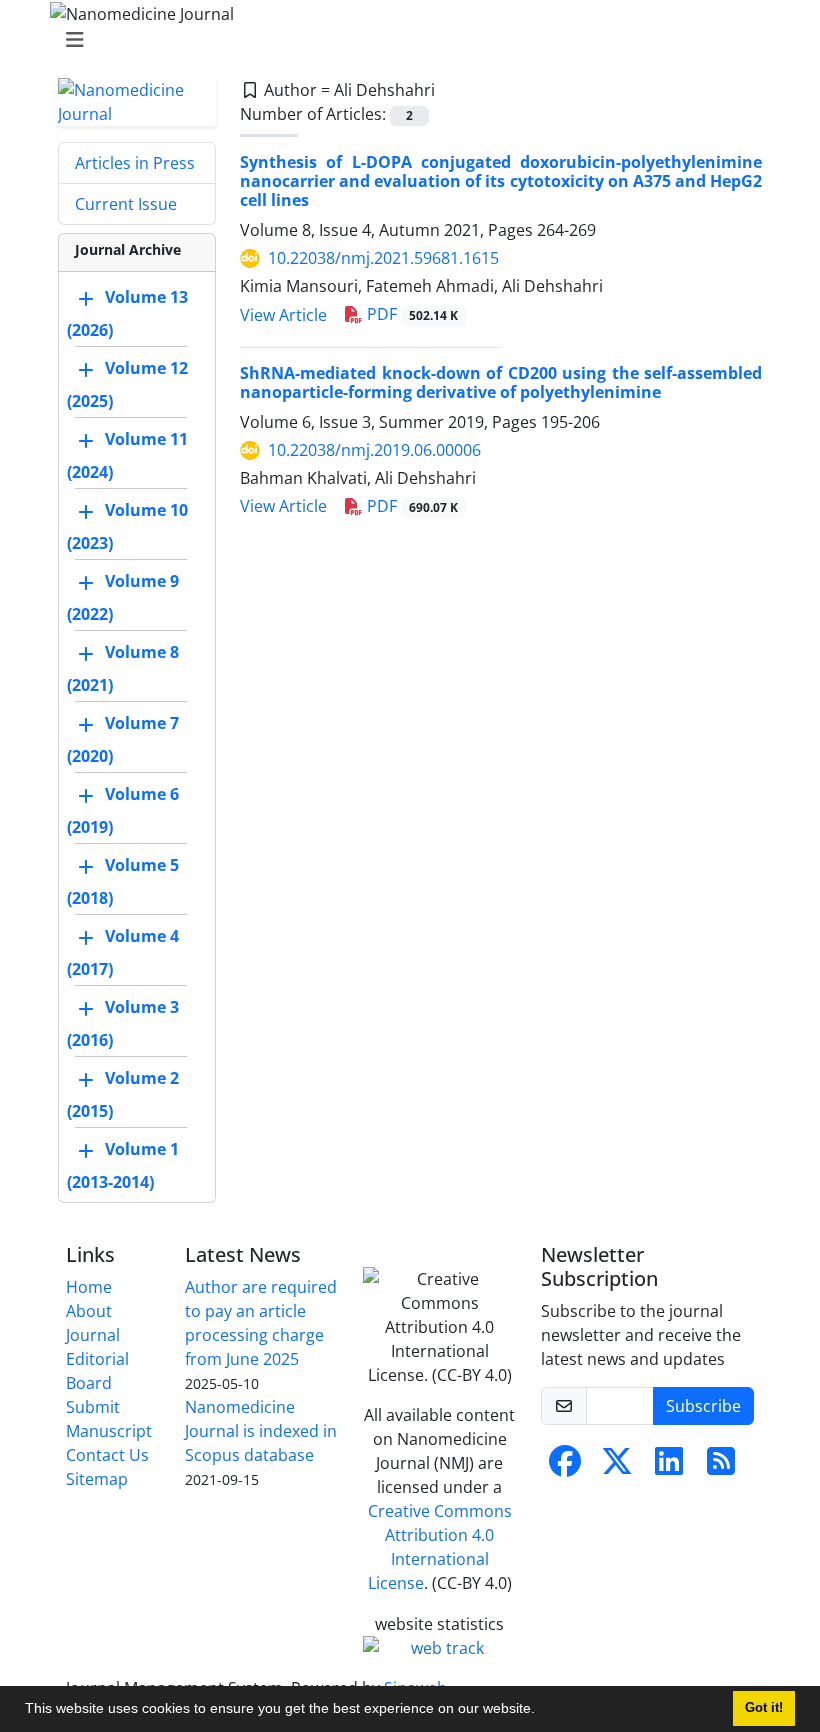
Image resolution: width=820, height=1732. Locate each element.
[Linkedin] (669, 1467)
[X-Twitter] (617, 1467)
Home (89, 1287)
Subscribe (703, 1406)
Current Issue (126, 204)
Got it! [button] (764, 1708)
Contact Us (107, 1455)
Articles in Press (135, 163)
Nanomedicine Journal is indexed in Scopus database (261, 1431)
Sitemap (97, 1479)
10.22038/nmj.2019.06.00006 (374, 450)
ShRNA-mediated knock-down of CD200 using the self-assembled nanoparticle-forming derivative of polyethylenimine (501, 382)
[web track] (440, 1648)
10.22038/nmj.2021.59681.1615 (383, 258)
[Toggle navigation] (404, 40)
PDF (410, 314)
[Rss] (721, 1467)
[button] (542, 1711)
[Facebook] (565, 1467)
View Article (283, 315)
